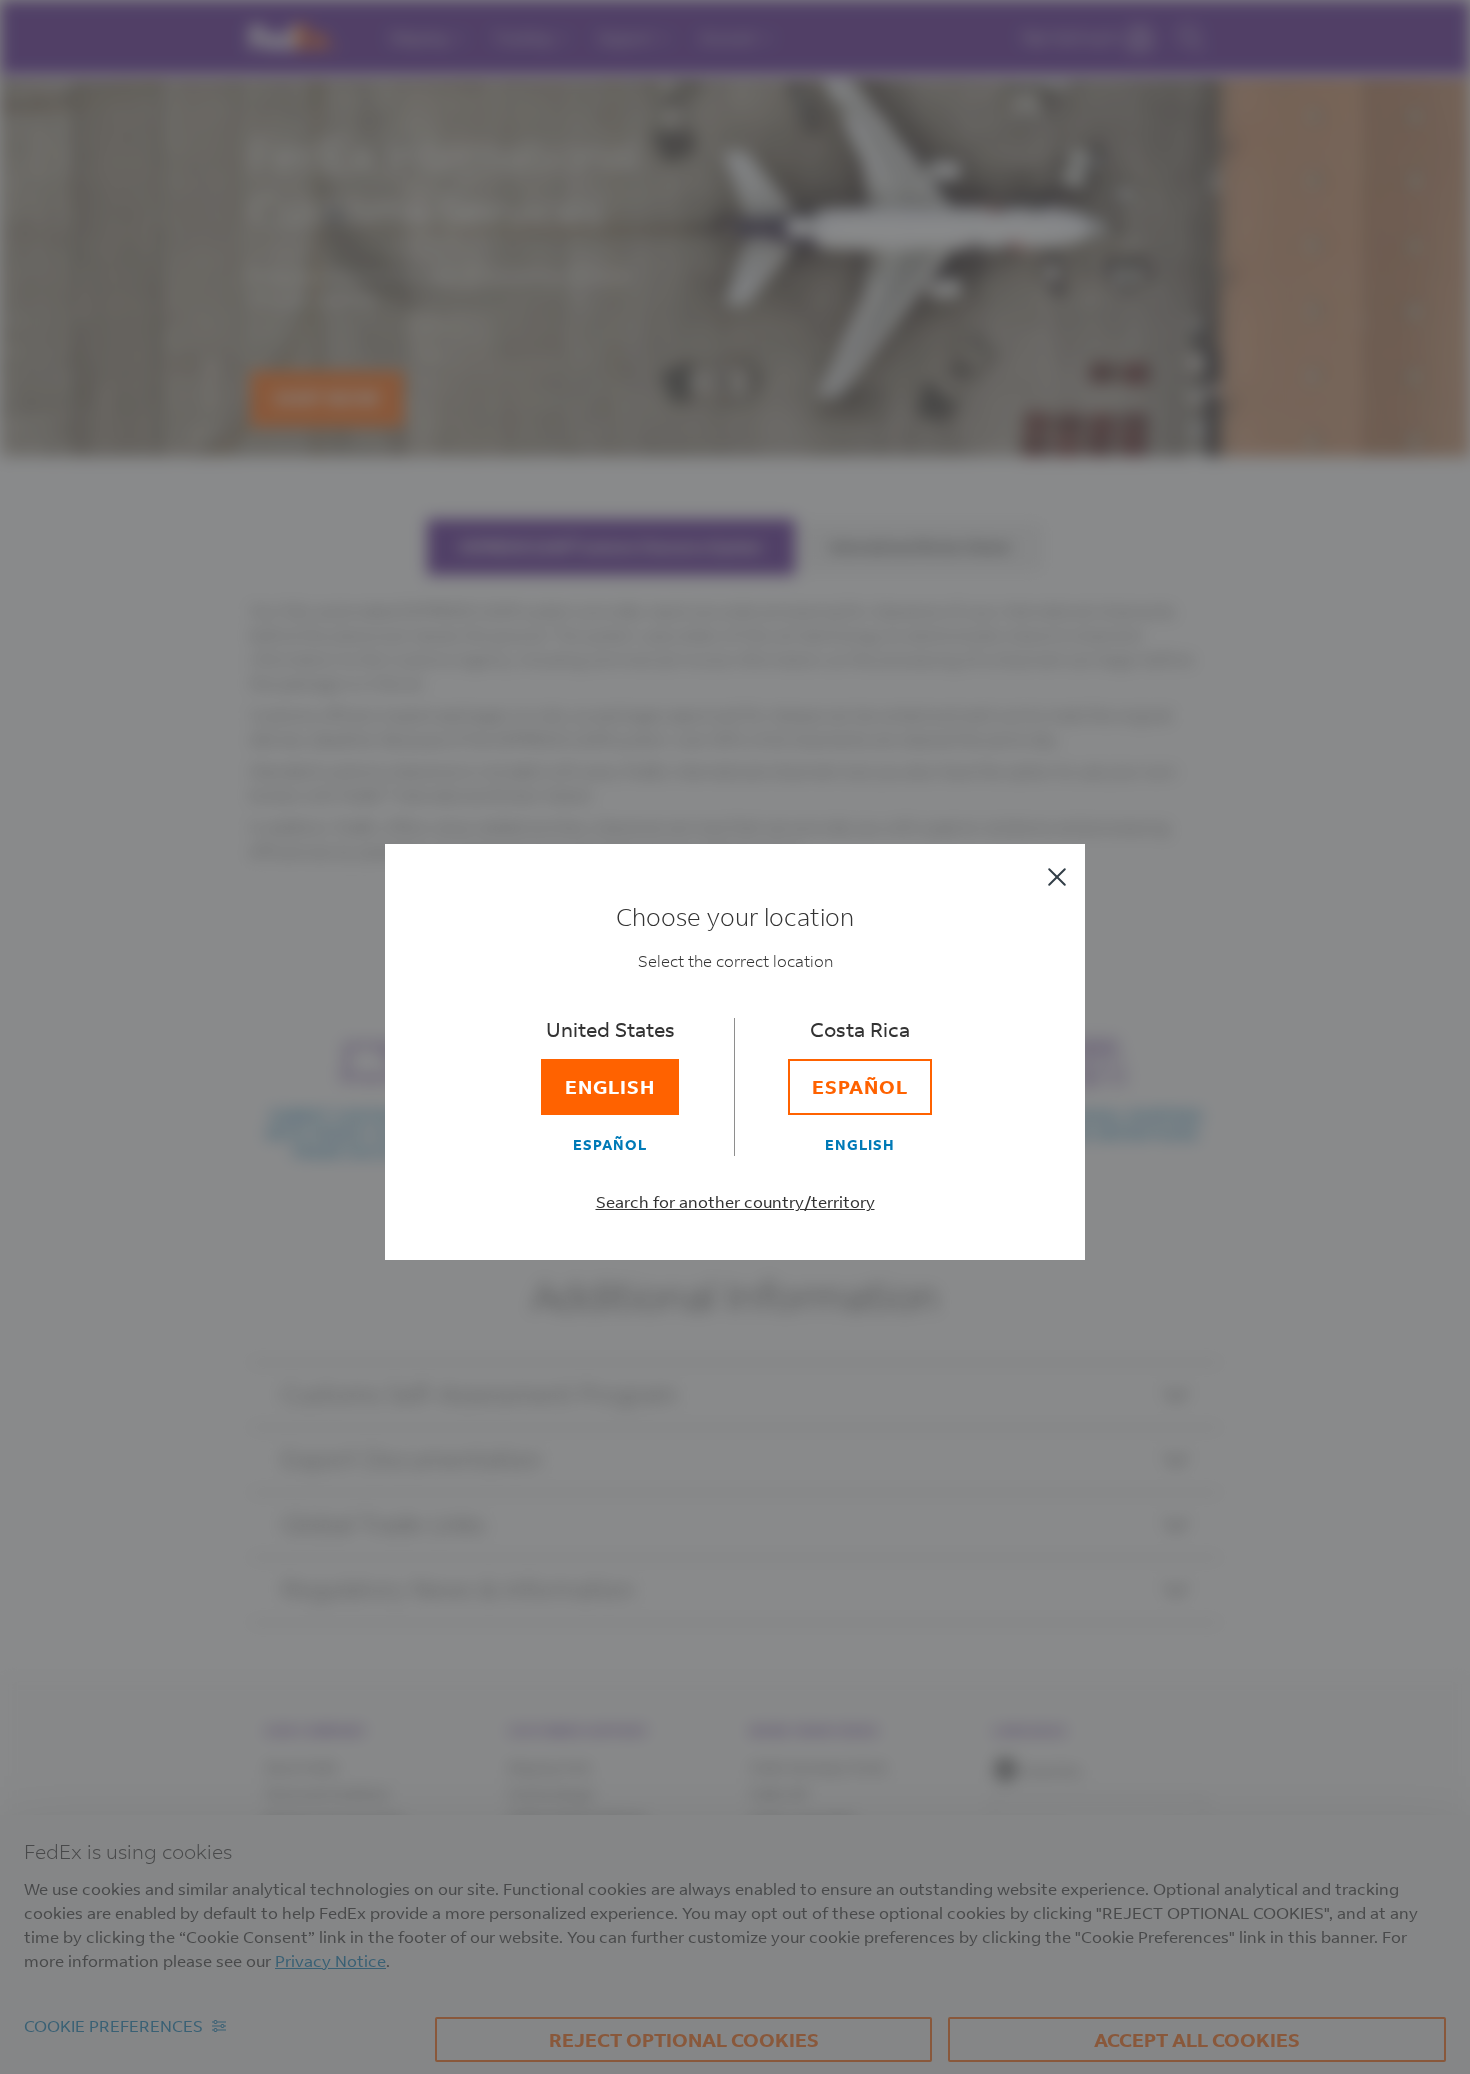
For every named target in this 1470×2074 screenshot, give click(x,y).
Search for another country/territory (735, 1201)
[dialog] (735, 1037)
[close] (1057, 877)
